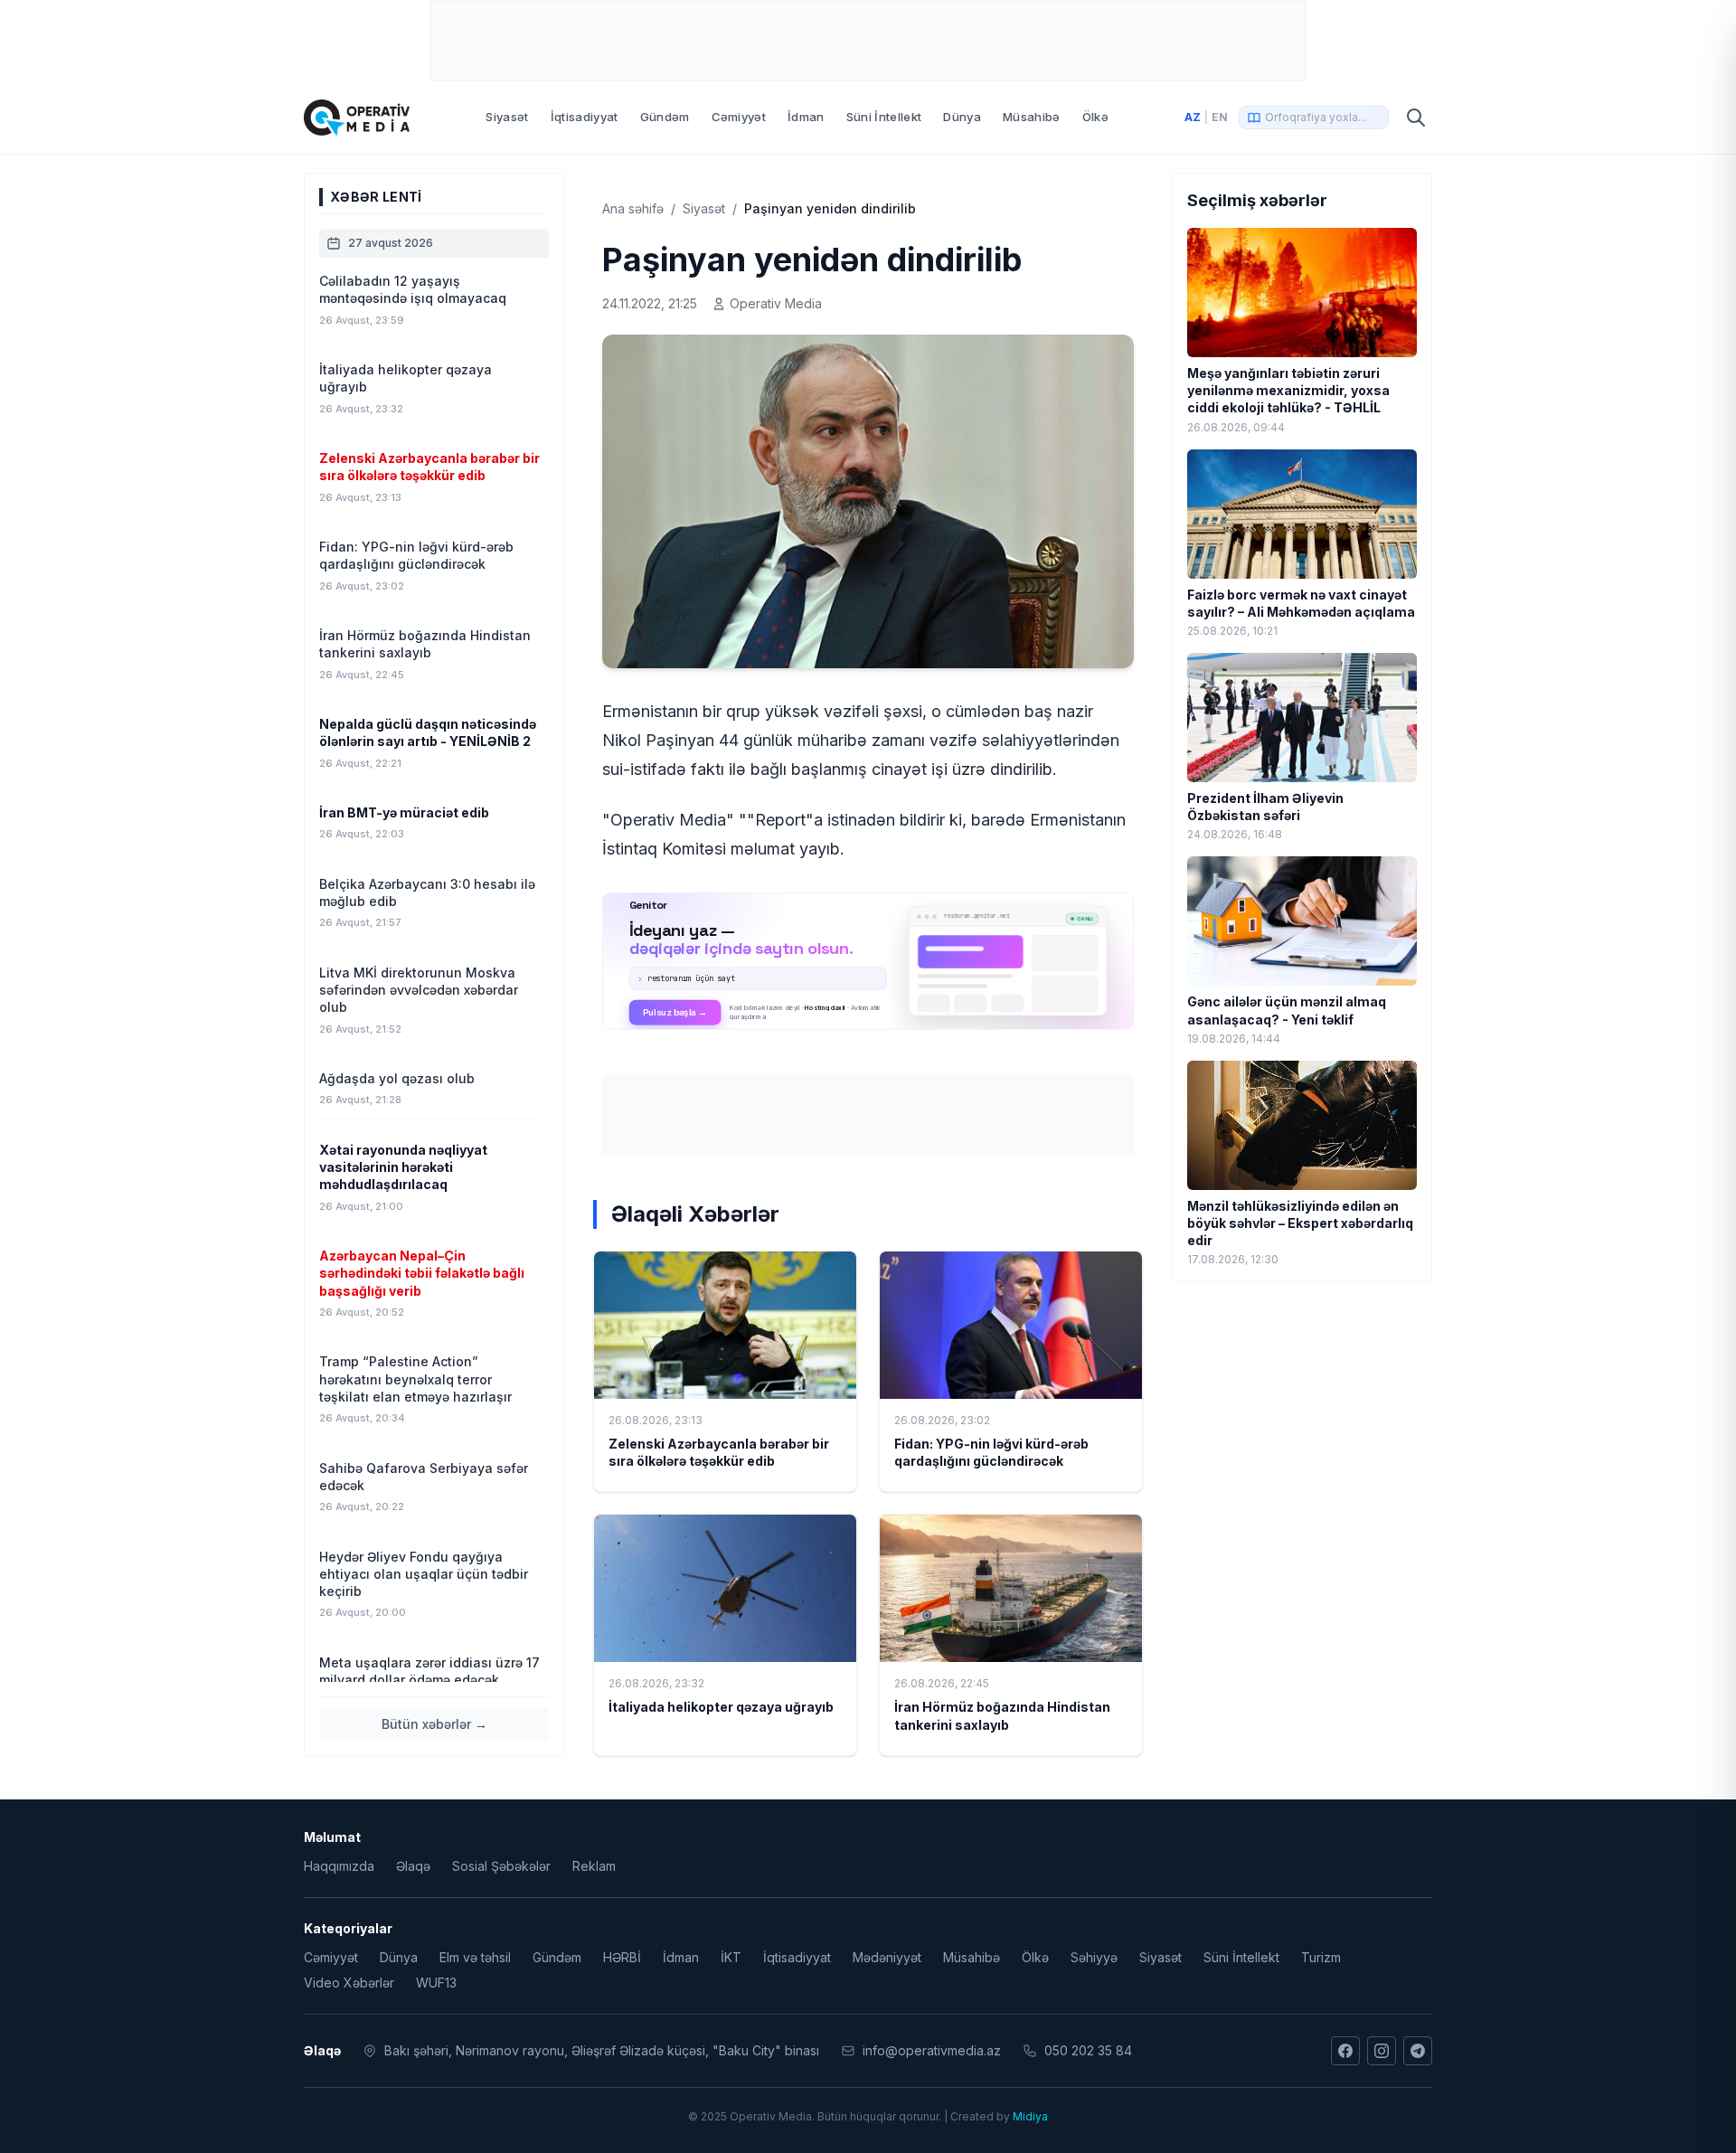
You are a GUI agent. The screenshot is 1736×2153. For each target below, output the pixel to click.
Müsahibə (1032, 117)
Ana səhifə (633, 208)
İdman (806, 117)
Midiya (1030, 2116)
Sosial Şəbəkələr (501, 1866)
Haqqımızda (339, 1866)
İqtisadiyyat (585, 117)
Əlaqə (413, 1866)
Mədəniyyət (887, 1957)
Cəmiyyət (739, 117)
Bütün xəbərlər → (434, 1724)
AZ (1193, 117)
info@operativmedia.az (932, 2050)
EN (1220, 117)
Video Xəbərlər (349, 1983)
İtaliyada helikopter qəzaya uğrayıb (721, 1707)
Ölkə (1095, 117)
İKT (731, 1957)
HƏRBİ (622, 1957)
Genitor (868, 961)
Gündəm (665, 117)
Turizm (1321, 1957)
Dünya (962, 117)
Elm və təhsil (475, 1957)
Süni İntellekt (884, 117)
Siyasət (507, 117)
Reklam (594, 1866)
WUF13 (436, 1983)
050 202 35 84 (1088, 2050)
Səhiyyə (1094, 1957)
